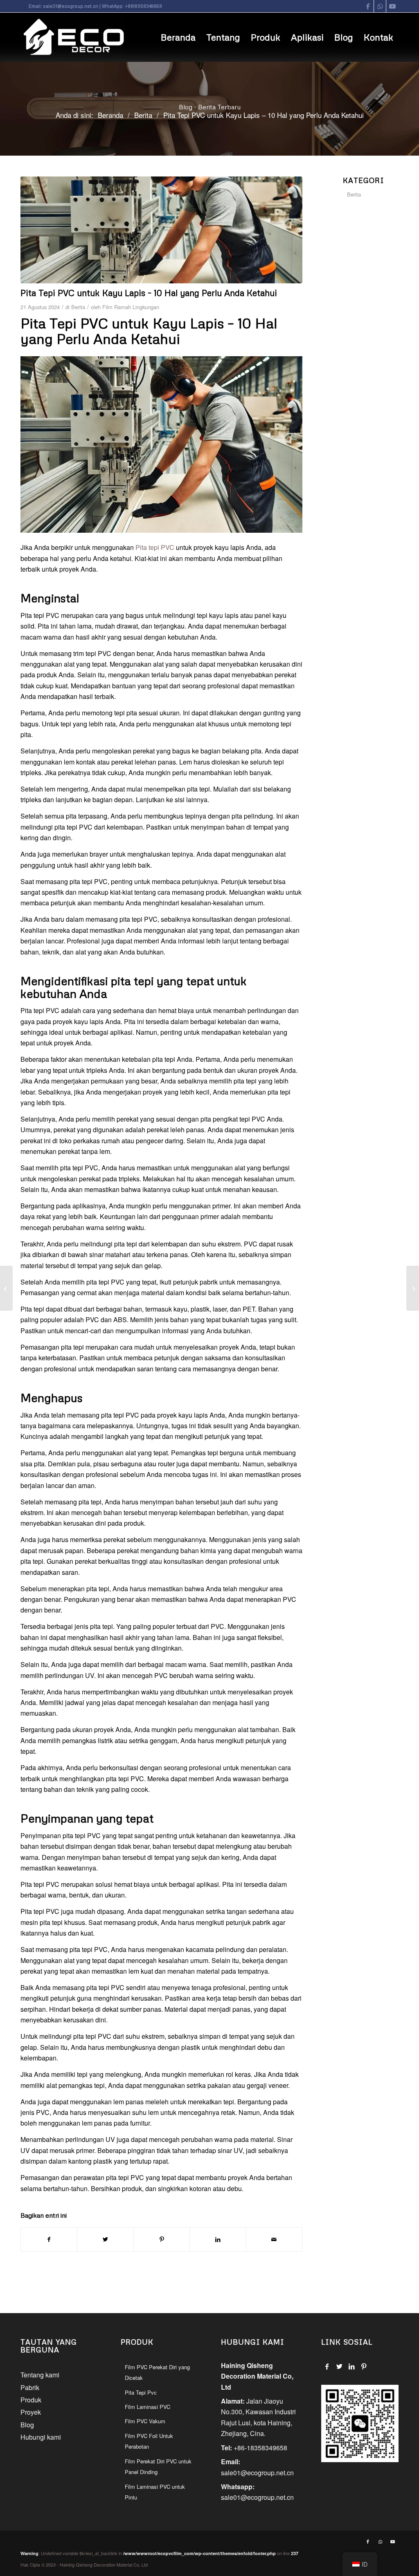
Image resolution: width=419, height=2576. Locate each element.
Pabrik (30, 2387)
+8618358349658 (143, 6)
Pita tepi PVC (155, 547)
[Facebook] (327, 2366)
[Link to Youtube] (392, 6)
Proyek (31, 2412)
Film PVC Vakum (145, 2421)
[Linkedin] (352, 2366)
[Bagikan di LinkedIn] (218, 2239)
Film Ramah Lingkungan (131, 307)
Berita (78, 307)
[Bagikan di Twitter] (105, 2239)
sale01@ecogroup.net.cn (71, 6)
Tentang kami (40, 2375)
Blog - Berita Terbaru (210, 107)
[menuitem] (178, 37)
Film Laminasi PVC (148, 2407)
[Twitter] (339, 2366)
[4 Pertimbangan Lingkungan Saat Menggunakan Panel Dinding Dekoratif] (6, 1288)
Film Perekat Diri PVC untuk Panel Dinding (158, 2466)
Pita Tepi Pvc (141, 2392)
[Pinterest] (364, 2366)
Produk (31, 2400)
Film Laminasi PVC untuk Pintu (155, 2492)
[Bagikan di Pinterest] (162, 2239)
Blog (27, 2425)
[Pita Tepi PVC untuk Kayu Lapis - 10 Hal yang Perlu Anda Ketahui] (161, 230)
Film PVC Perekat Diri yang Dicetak (157, 2372)
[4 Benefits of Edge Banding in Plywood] (413, 1288)
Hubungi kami (41, 2437)
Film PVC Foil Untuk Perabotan (149, 2441)
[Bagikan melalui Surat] (274, 2239)
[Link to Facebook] (368, 6)
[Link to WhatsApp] (380, 6)
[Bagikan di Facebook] (49, 2239)
